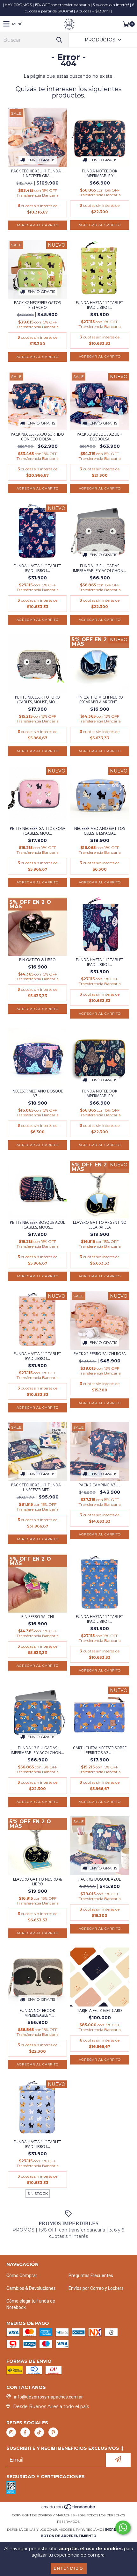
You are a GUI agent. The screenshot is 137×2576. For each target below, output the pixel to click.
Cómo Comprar (22, 2275)
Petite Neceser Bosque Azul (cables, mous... (37, 1225)
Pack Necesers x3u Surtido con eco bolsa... (37, 437)
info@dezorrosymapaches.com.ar (48, 2397)
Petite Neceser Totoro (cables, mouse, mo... (37, 700)
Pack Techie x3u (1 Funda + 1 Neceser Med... (38, 1487)
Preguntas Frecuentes (91, 2275)
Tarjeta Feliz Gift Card (100, 2010)
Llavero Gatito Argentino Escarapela (100, 1225)
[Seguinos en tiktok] (39, 2432)
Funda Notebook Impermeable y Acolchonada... (100, 173)
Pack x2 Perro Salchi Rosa (100, 1354)
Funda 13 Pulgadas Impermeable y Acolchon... (100, 568)
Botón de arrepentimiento (68, 2536)
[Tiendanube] (69, 2509)
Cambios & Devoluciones (31, 2288)
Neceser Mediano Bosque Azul (38, 1093)
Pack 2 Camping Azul (100, 1485)
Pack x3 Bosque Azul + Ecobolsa (100, 437)
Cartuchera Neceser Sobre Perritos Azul (100, 1750)
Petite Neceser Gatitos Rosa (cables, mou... (38, 831)
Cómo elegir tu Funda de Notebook (31, 2304)
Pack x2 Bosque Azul (100, 1879)
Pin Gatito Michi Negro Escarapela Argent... (100, 700)
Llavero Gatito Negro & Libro (37, 1882)
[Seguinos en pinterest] (53, 2432)
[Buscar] (59, 40)
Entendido (69, 2568)
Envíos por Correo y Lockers (96, 2288)
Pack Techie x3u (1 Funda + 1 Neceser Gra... (38, 173)
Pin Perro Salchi (38, 1617)
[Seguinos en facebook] (25, 2432)
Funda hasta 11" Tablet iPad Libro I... (100, 305)
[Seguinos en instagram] (11, 2432)
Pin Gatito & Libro (37, 960)
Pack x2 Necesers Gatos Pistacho (37, 305)
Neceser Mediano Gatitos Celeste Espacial (100, 831)
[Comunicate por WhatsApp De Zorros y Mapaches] (123, 2528)
